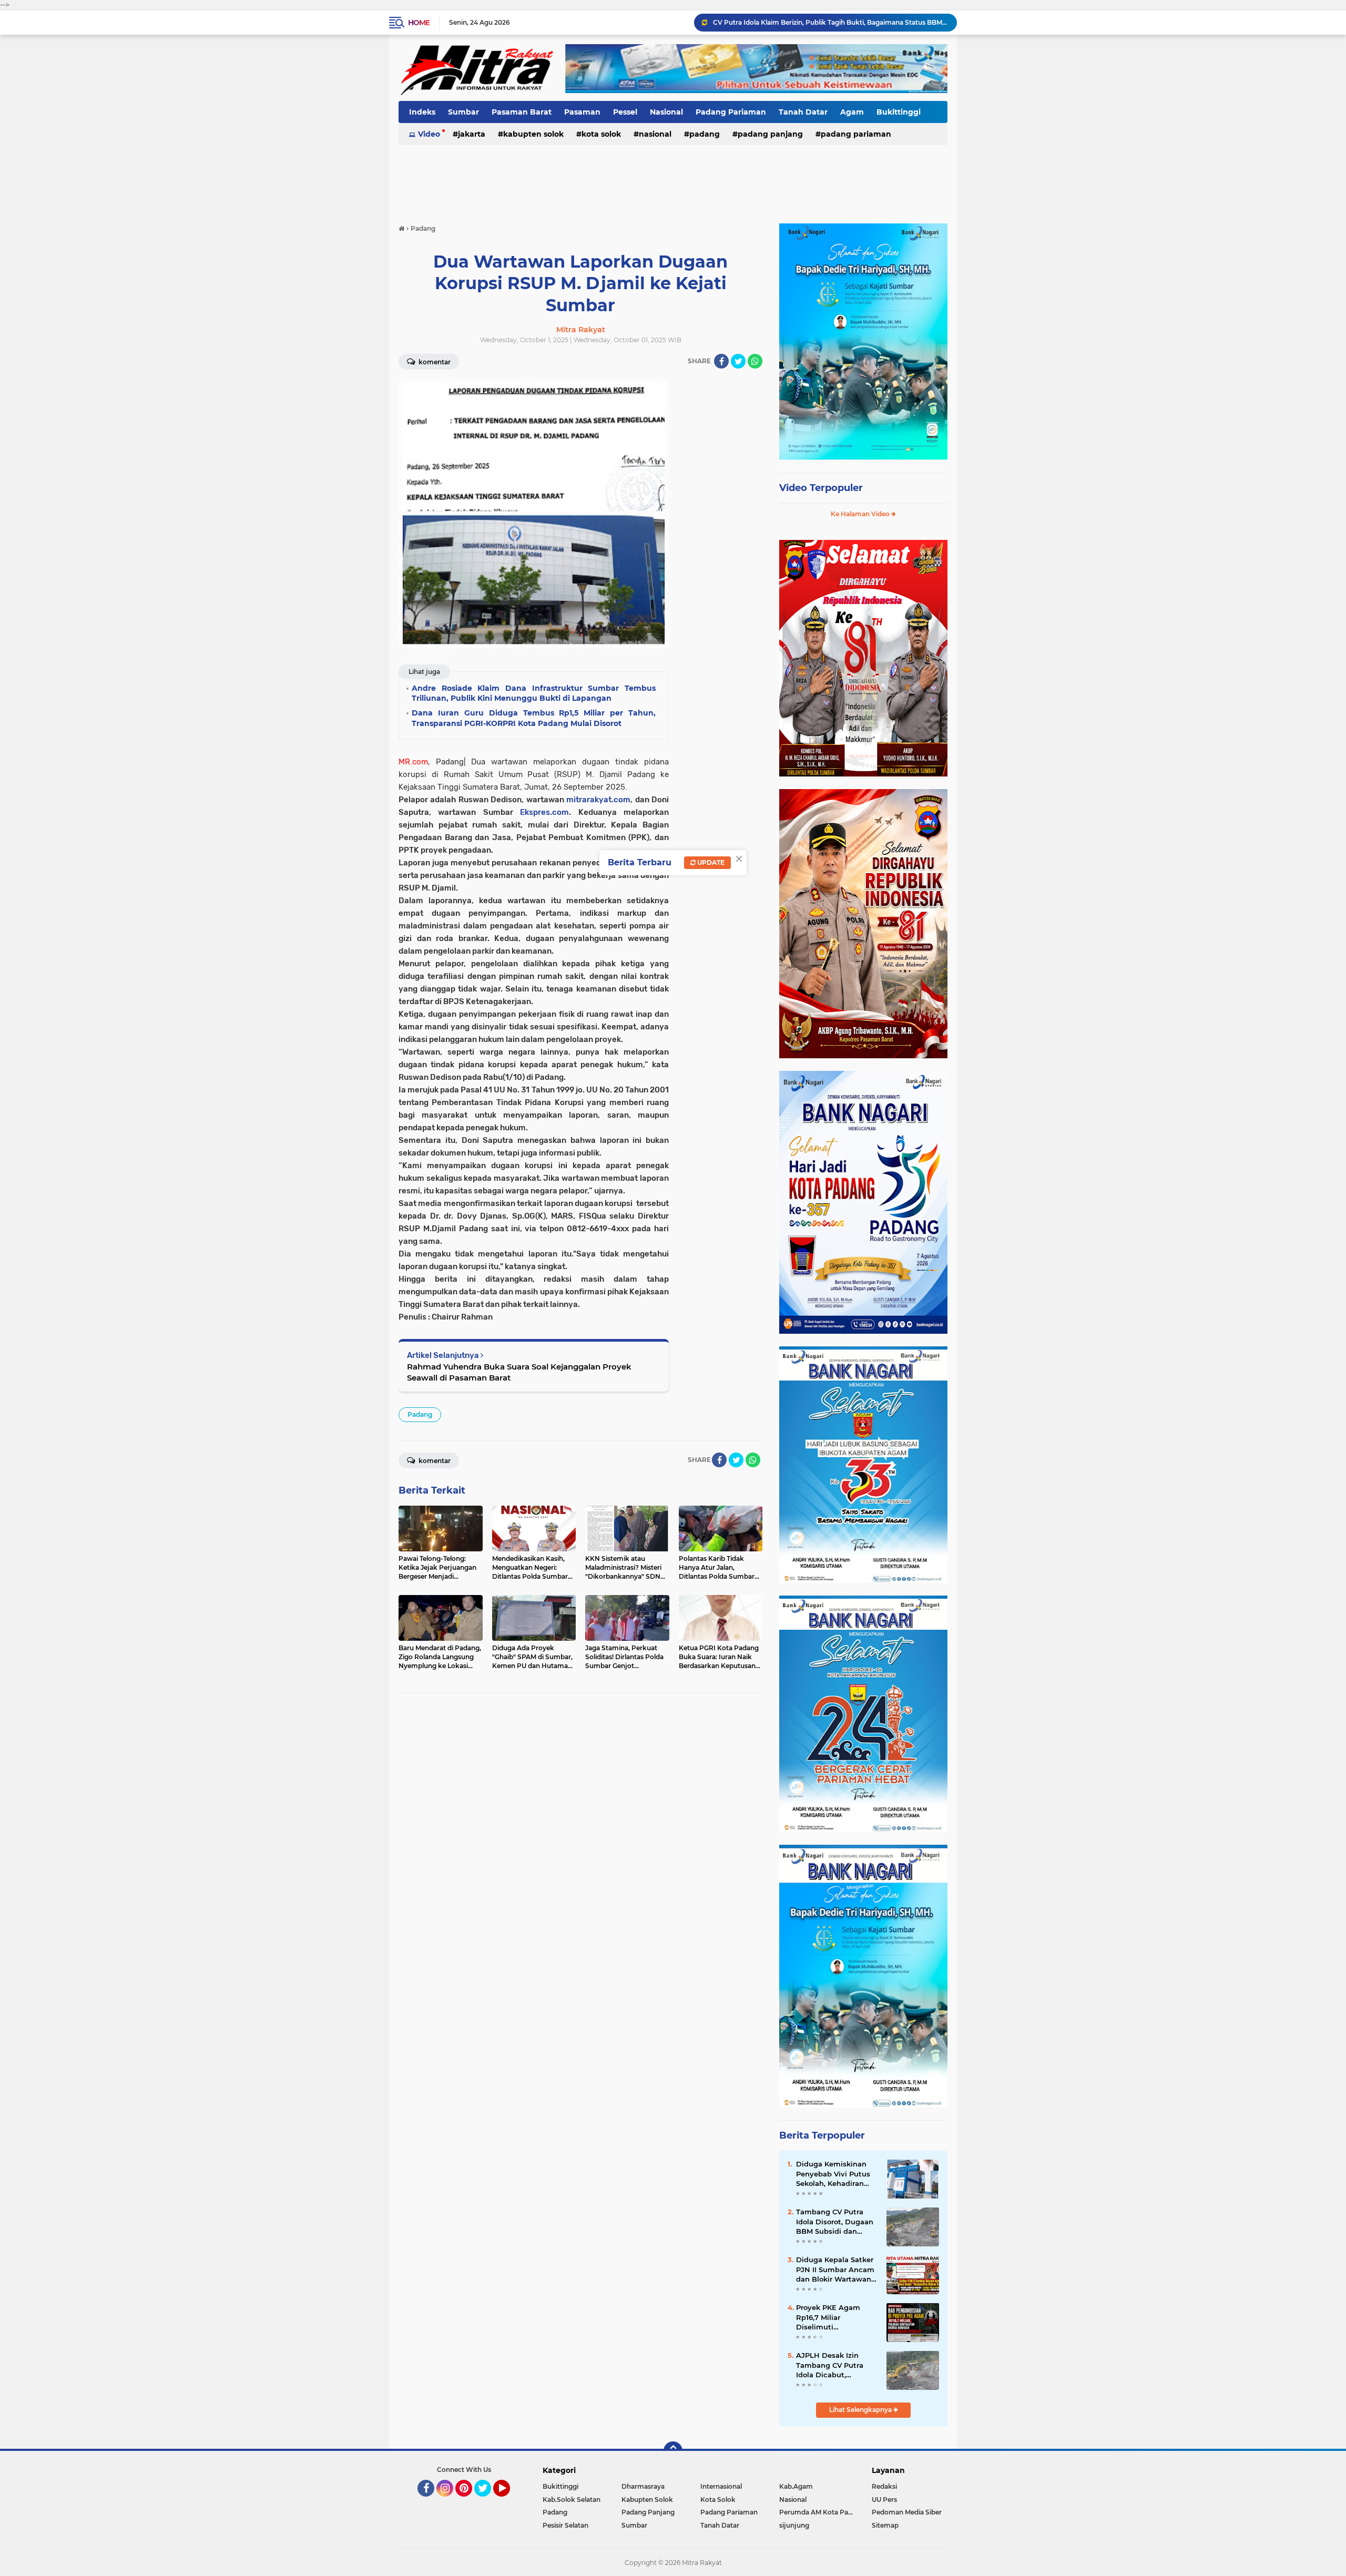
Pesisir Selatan (565, 2525)
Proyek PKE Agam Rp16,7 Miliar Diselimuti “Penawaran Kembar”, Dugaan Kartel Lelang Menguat (835, 2317)
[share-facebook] (721, 361)
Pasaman (582, 112)
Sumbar (463, 112)
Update (710, 862)
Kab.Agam (796, 2486)
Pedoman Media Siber (907, 2512)
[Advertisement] (673, 178)
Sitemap (885, 2525)
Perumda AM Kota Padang (819, 2512)
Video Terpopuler (821, 488)
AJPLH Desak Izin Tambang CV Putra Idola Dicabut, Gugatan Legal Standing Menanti (830, 2365)
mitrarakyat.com (598, 800)
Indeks (422, 112)
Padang (705, 134)
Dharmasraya (643, 2486)
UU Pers (884, 2500)
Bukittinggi (899, 112)
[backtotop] (673, 2451)
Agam (852, 112)
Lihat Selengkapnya (861, 2410)
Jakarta (472, 134)
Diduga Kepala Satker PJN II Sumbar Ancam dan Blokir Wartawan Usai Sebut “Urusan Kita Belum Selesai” (835, 2270)
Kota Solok (601, 134)
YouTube (509, 2501)
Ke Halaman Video (861, 514)
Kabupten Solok (533, 134)
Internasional (721, 2486)
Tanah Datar (803, 112)
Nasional (666, 112)
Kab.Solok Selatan (572, 2500)
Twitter (487, 2501)
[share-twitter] (738, 361)
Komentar (434, 362)
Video (429, 134)
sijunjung (794, 2525)
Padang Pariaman (731, 112)
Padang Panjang (770, 134)
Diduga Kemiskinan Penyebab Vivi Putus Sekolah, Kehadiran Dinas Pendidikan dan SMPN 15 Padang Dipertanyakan (835, 2174)
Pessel (625, 112)
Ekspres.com (544, 812)
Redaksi (884, 2486)
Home (419, 23)
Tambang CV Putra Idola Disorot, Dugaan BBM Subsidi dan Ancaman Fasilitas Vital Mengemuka (835, 2222)
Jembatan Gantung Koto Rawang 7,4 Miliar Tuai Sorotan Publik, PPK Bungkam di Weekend (830, 22)
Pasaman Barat (522, 112)
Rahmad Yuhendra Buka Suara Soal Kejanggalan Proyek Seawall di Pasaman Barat (519, 1372)
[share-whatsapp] (755, 361)
